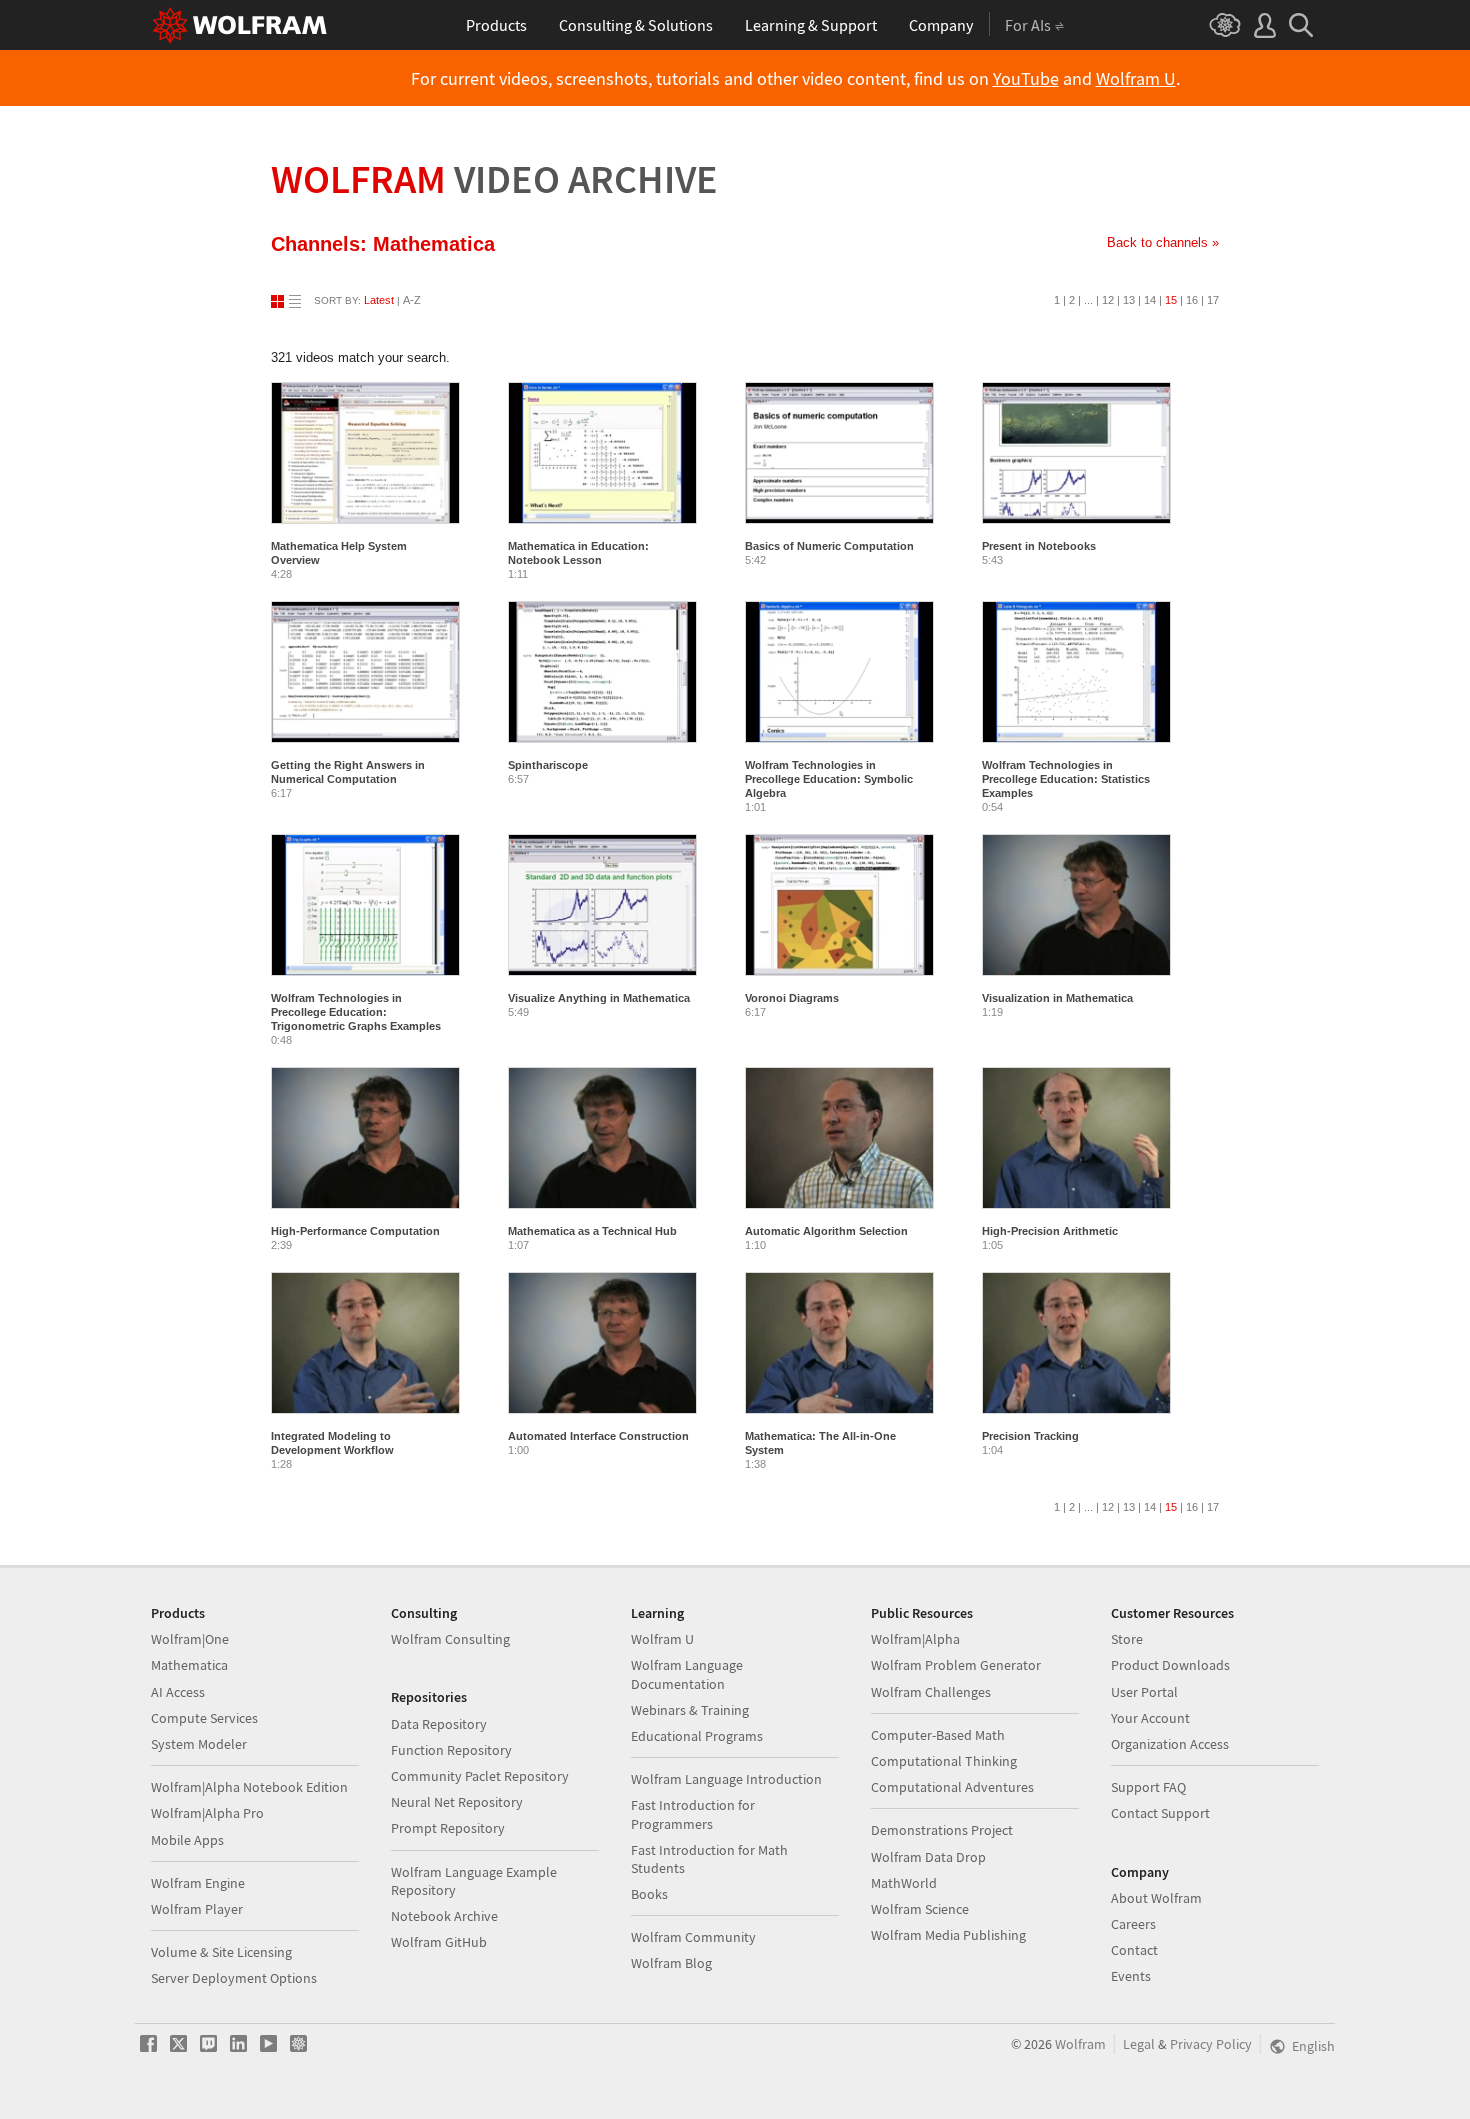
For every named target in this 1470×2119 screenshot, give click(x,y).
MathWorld (904, 1883)
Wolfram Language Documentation (687, 1674)
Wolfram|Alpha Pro (207, 1813)
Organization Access (1170, 1744)
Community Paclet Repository (480, 1776)
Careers (1133, 1924)
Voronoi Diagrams (792, 998)
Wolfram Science (920, 1909)
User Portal (1144, 1692)
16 (1192, 300)
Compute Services (204, 1718)
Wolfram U (1136, 79)
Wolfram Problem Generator (956, 1665)
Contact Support (1160, 1813)
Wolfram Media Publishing (948, 1935)
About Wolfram (1156, 1898)
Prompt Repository (448, 1828)
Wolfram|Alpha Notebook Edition (249, 1787)
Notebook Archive (444, 1916)
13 (1129, 300)
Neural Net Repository (457, 1802)
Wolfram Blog (671, 1963)
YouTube (1026, 79)
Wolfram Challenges (931, 1692)
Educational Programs (697, 1736)
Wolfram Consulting (450, 1639)
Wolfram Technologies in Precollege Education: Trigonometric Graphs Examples (356, 1012)
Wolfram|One (190, 1639)
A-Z (412, 300)
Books (649, 1894)
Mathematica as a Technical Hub (592, 1231)
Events (1131, 1976)
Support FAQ (1148, 1787)
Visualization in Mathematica (1057, 998)
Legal (1139, 2044)
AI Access (178, 1692)
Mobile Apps (187, 1840)
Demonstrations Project (942, 1830)
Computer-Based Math (938, 1735)
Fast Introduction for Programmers (693, 1814)
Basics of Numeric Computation (829, 546)
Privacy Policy (1211, 2044)
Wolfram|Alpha (915, 1639)
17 (1213, 300)
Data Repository (439, 1724)
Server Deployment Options (234, 1978)
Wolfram (494, 179)
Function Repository (451, 1750)
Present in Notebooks (1039, 546)
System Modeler (199, 1744)
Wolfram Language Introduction (726, 1779)
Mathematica (189, 1665)
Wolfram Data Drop (928, 1857)
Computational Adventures (952, 1787)
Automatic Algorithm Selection (826, 1231)
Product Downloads (1170, 1665)
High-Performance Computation (355, 1231)
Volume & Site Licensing (221, 1952)
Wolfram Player (197, 1909)
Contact (1134, 1950)
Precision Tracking (1030, 1436)
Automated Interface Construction (598, 1436)
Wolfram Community (693, 1937)
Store (1127, 1639)
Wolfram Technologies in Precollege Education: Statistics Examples (1066, 779)
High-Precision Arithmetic (1050, 1231)
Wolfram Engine (198, 1883)
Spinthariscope (548, 765)
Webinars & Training (690, 1710)
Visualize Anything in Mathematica (599, 998)
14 (1150, 300)
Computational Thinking (944, 1761)
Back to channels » (1163, 242)
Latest (379, 300)
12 (1108, 300)
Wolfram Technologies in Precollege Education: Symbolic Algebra (829, 779)
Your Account (1150, 1718)
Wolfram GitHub (439, 1942)
